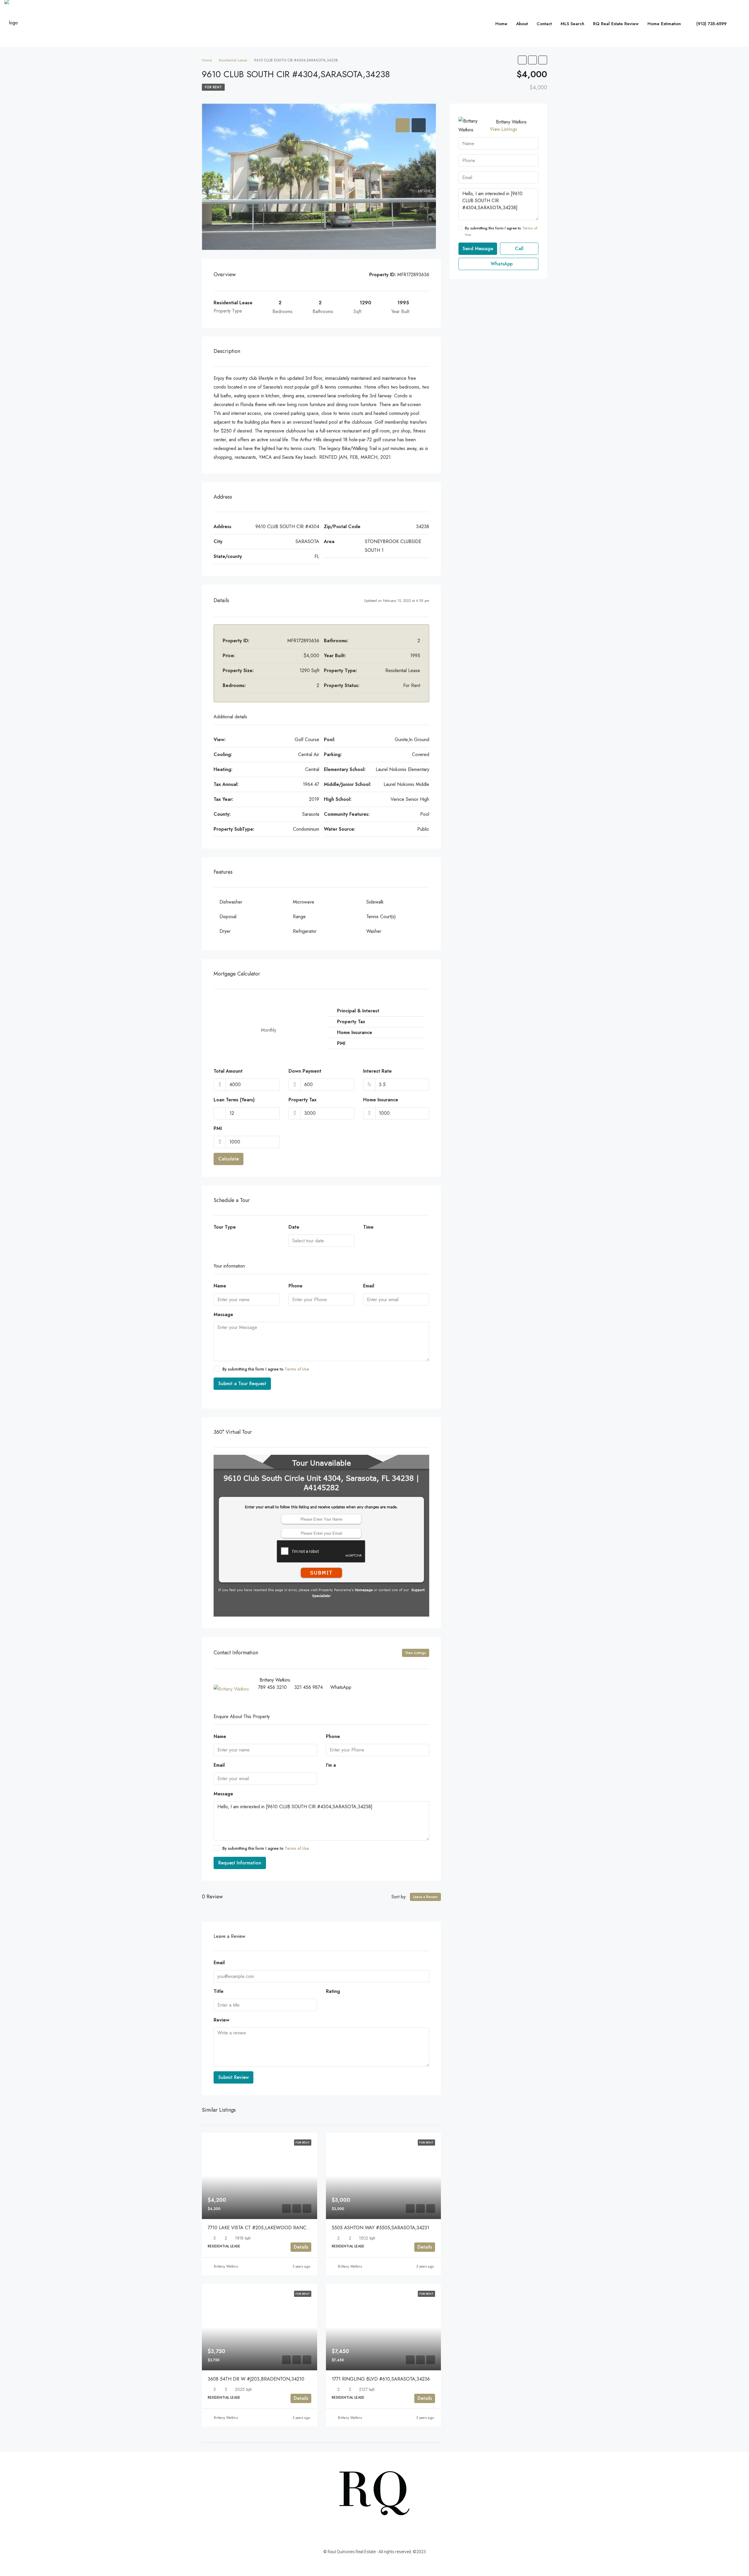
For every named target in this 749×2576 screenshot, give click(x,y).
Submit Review (233, 2077)
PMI (218, 1128)
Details (301, 2247)
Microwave (304, 902)
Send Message (478, 249)
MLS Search (572, 24)
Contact (544, 24)
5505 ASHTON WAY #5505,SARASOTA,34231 (380, 2228)
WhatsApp (341, 1687)
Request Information (240, 1863)
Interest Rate (377, 1071)
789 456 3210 (272, 1687)
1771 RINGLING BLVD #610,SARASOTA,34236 (381, 2379)
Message (223, 1314)
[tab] (403, 125)
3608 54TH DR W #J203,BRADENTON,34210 (256, 2379)
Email (369, 1286)
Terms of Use (297, 1369)
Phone (296, 1286)
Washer (374, 931)
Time (368, 1227)
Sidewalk (375, 902)
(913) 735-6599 (711, 24)
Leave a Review (425, 1897)
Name (220, 1286)
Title (219, 1991)
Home (501, 24)
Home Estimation (664, 24)
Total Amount (228, 1071)
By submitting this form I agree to (266, 1369)
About (522, 24)
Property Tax (303, 1100)
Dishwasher (231, 902)
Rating (333, 1991)
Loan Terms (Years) (234, 1100)
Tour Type (225, 1227)
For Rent (213, 87)
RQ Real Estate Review (616, 24)
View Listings (416, 1653)
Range (299, 917)
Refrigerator (305, 931)
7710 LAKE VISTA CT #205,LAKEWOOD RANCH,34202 (266, 2228)
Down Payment (305, 1071)
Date (294, 1227)
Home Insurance (381, 1100)
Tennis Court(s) (381, 917)
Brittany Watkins (226, 2266)
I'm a (331, 1765)
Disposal (228, 917)
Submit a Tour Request (242, 1384)
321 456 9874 (309, 1687)
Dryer (225, 931)
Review (221, 2020)
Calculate (229, 1159)
